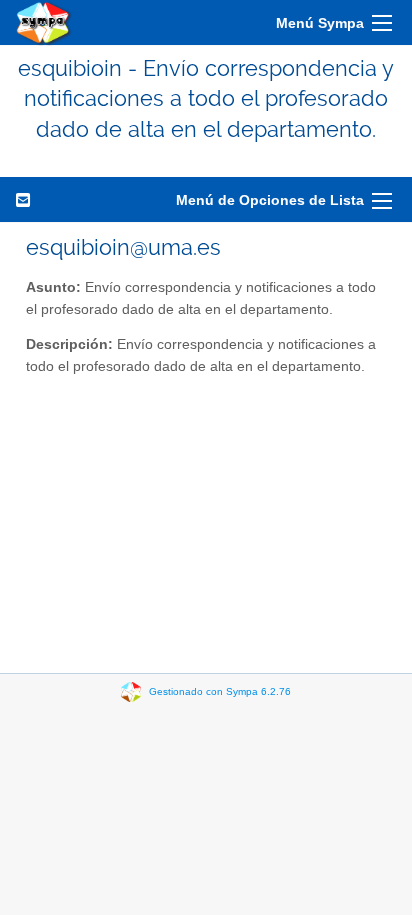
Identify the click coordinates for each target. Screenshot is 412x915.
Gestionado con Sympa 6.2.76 (220, 691)
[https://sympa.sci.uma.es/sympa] (44, 22)
